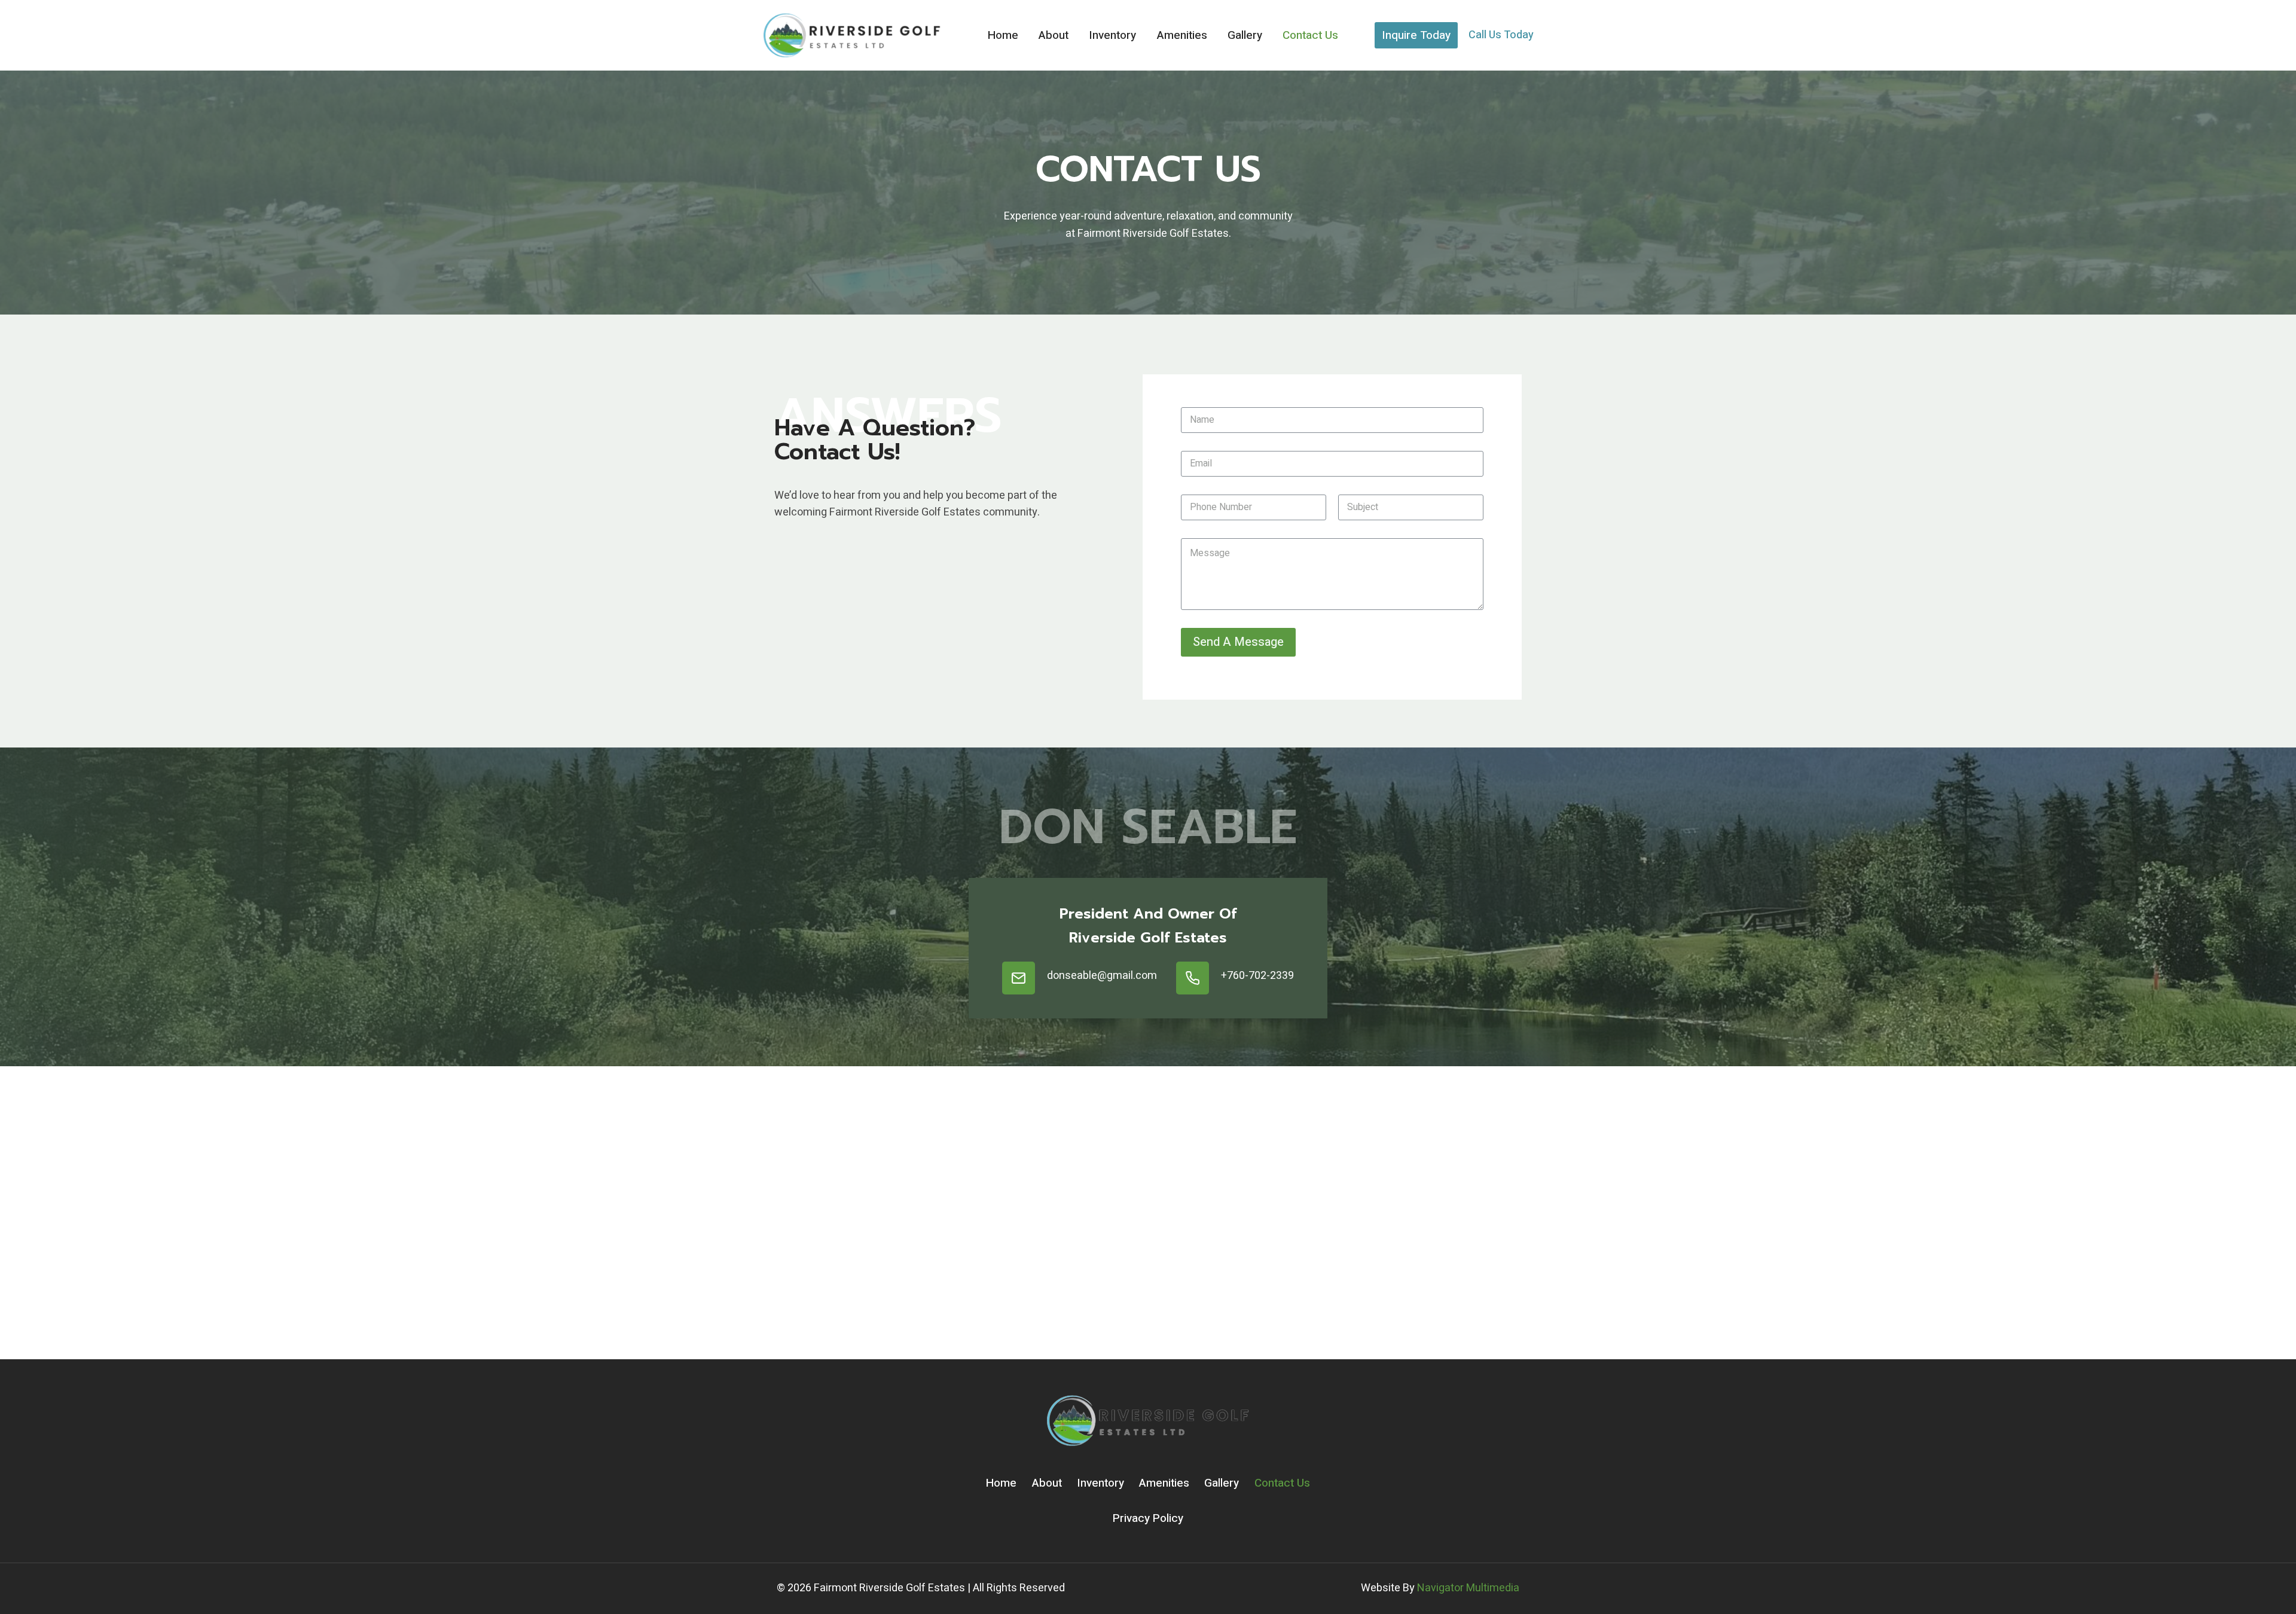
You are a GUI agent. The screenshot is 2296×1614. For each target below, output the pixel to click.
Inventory (1112, 35)
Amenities (1182, 35)
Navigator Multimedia (1468, 1588)
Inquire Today (1416, 35)
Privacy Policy (1148, 1518)
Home (1003, 35)
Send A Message (1238, 642)
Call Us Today (1501, 35)
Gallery (1245, 35)
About (1054, 35)
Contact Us (1310, 35)
